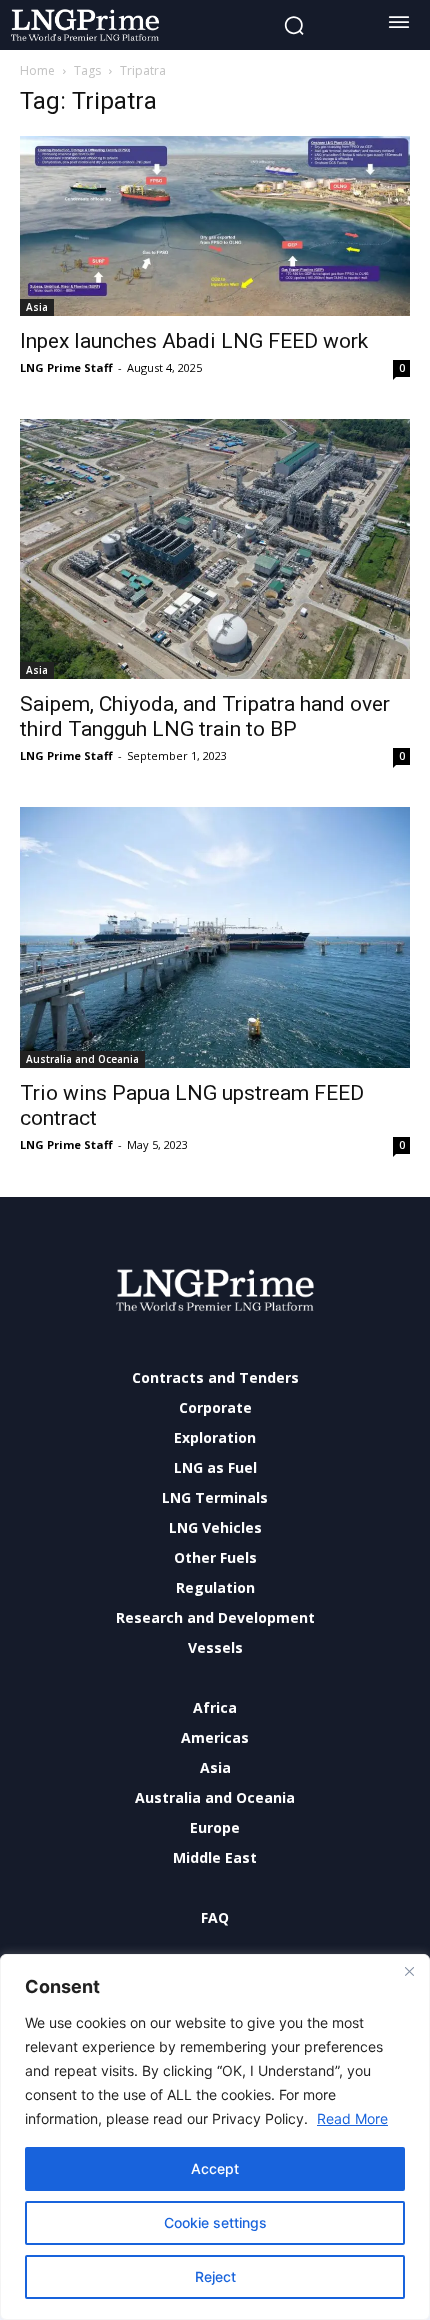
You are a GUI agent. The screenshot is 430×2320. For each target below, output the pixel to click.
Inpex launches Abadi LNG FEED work (194, 341)
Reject (215, 2276)
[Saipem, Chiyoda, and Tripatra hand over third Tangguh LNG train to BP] (215, 549)
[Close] (409, 1971)
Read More (352, 2118)
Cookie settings (215, 2222)
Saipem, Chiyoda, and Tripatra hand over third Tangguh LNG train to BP (205, 716)
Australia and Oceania (82, 1059)
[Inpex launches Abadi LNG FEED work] (215, 226)
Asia (37, 307)
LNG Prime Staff (66, 367)
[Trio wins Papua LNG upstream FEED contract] (215, 937)
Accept (215, 2168)
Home (37, 70)
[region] (215, 2137)
